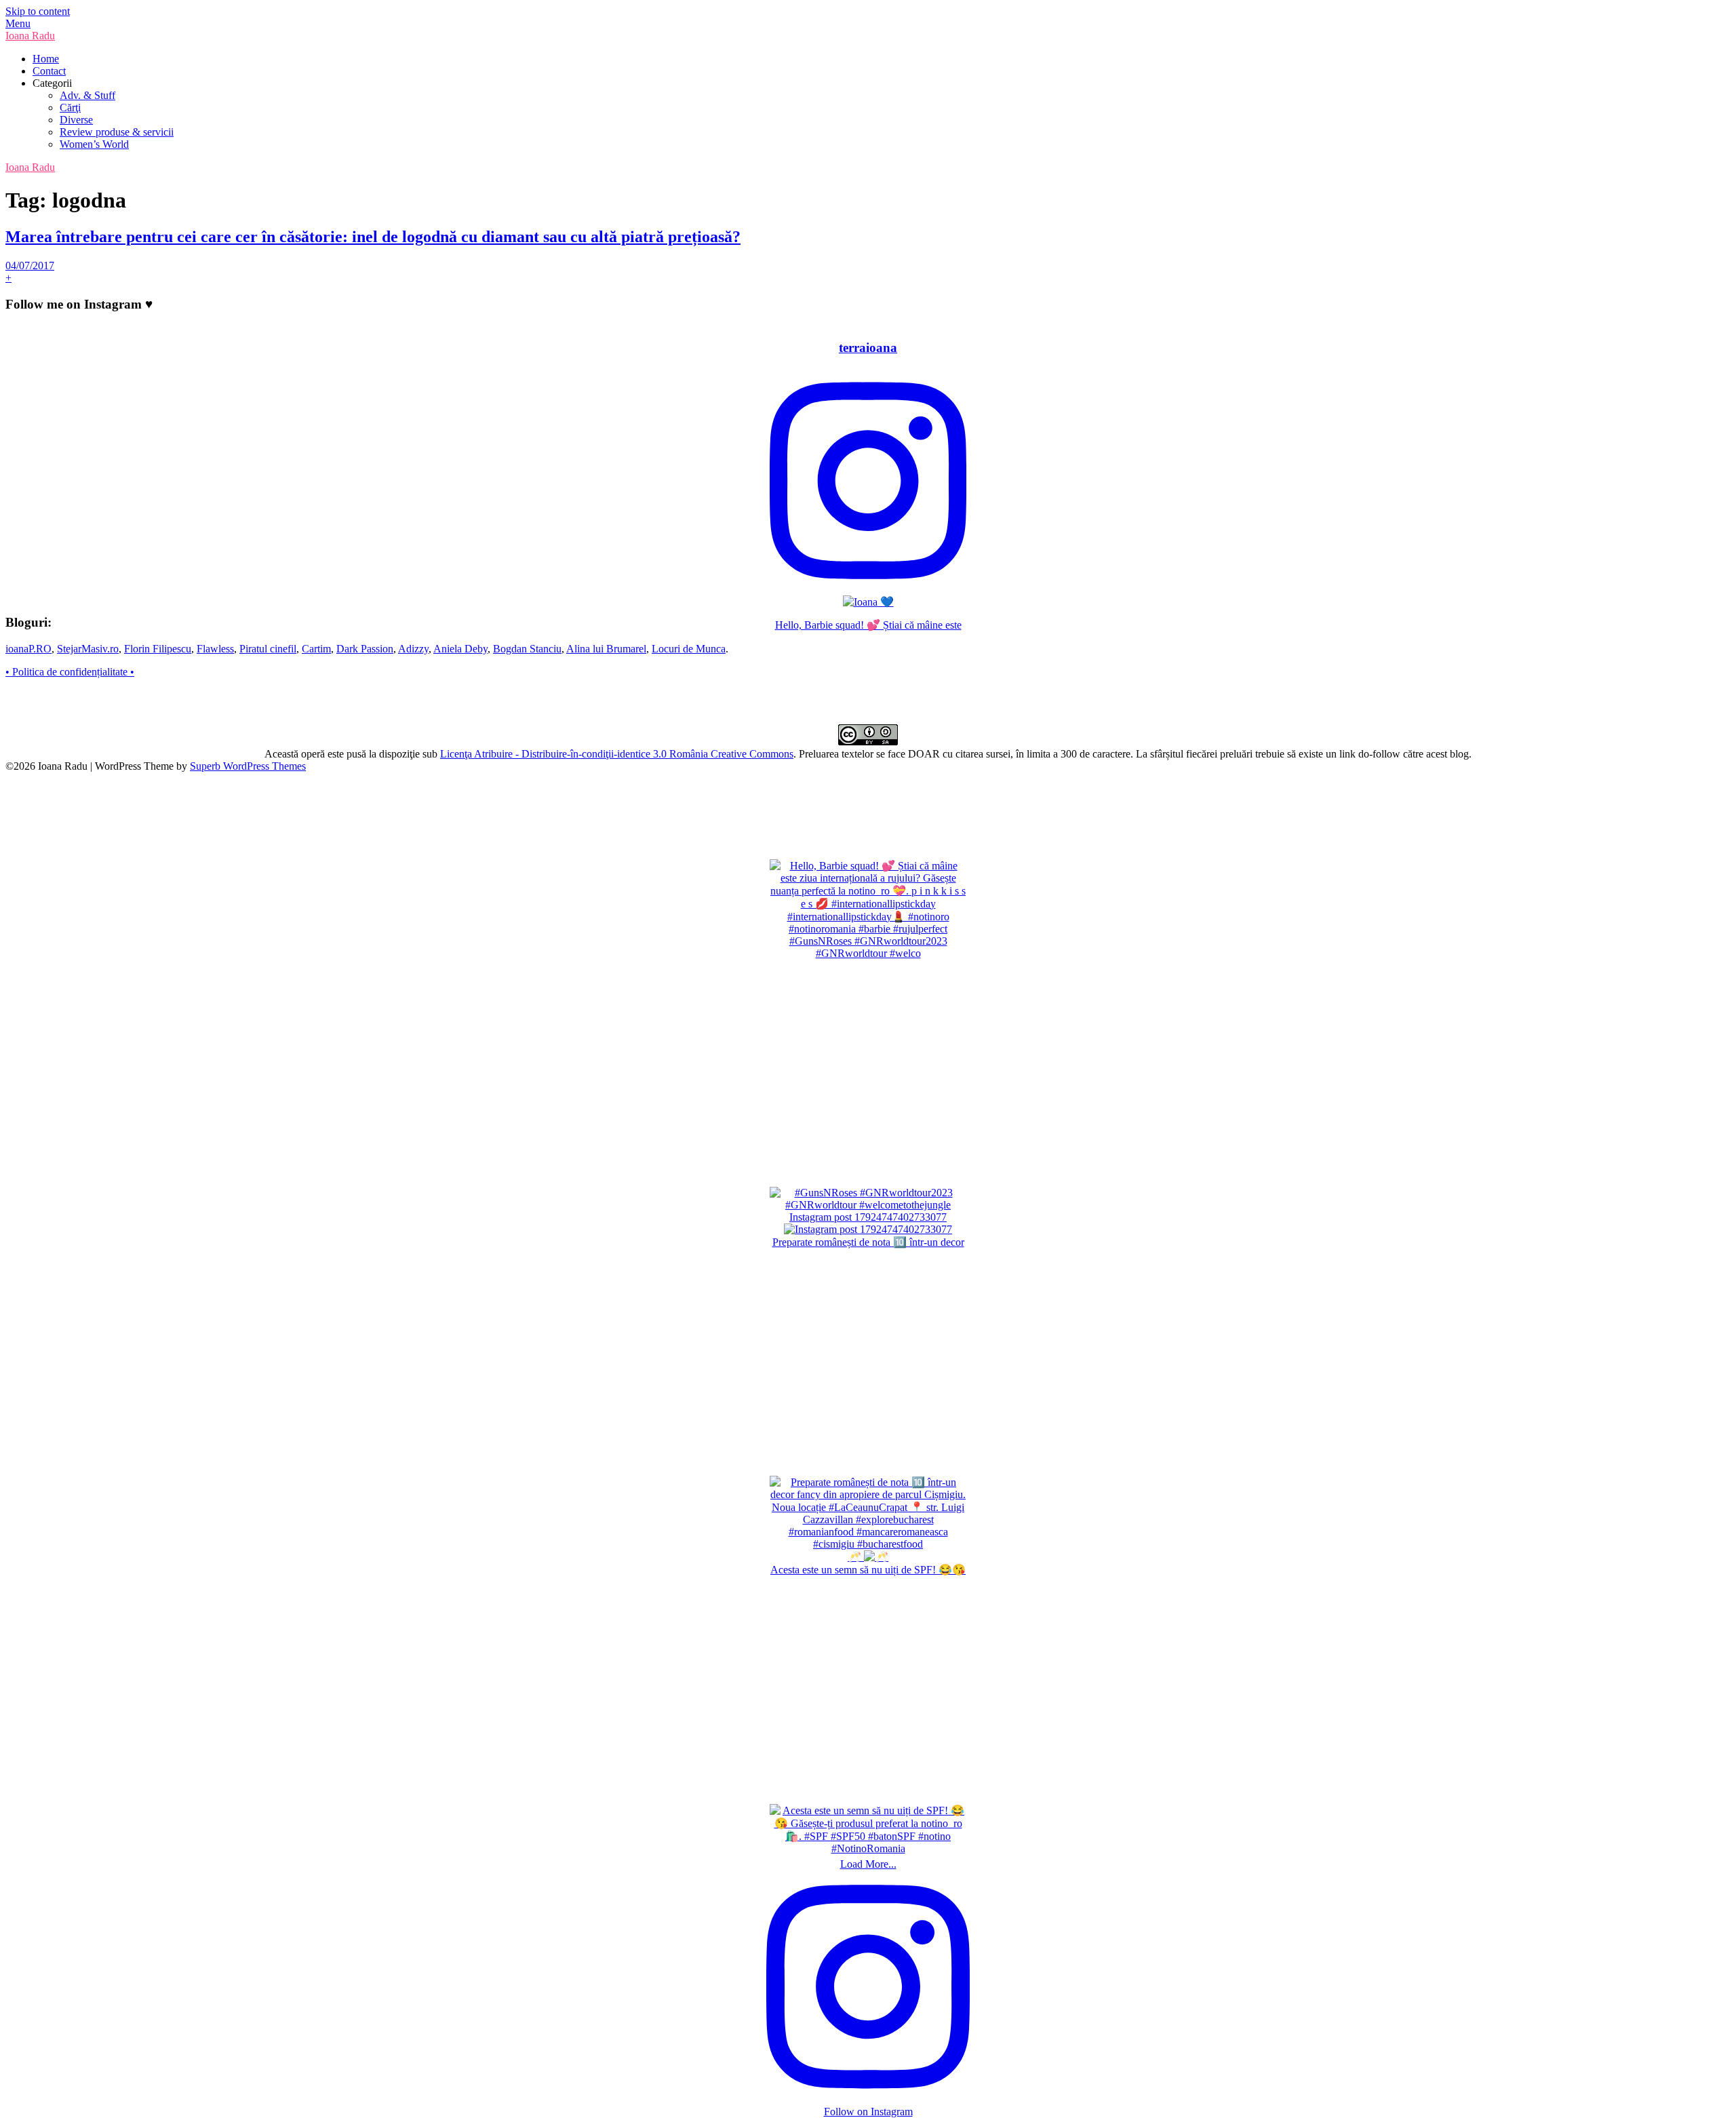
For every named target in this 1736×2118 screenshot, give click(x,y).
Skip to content (38, 11)
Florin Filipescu (158, 649)
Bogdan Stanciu (527, 649)
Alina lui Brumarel (606, 649)
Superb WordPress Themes (248, 766)
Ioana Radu (30, 36)
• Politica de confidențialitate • (70, 672)
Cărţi (70, 107)
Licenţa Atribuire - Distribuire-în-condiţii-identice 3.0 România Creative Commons (617, 754)
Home (46, 59)
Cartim (316, 649)
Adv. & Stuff (87, 95)
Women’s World (94, 144)
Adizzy (413, 649)
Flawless (215, 649)
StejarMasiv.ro (88, 649)
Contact (49, 71)
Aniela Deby (460, 649)
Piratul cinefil (268, 649)
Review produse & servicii (117, 132)
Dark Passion (365, 649)
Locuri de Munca (689, 649)
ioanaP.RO (28, 649)
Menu (18, 23)
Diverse (76, 120)
